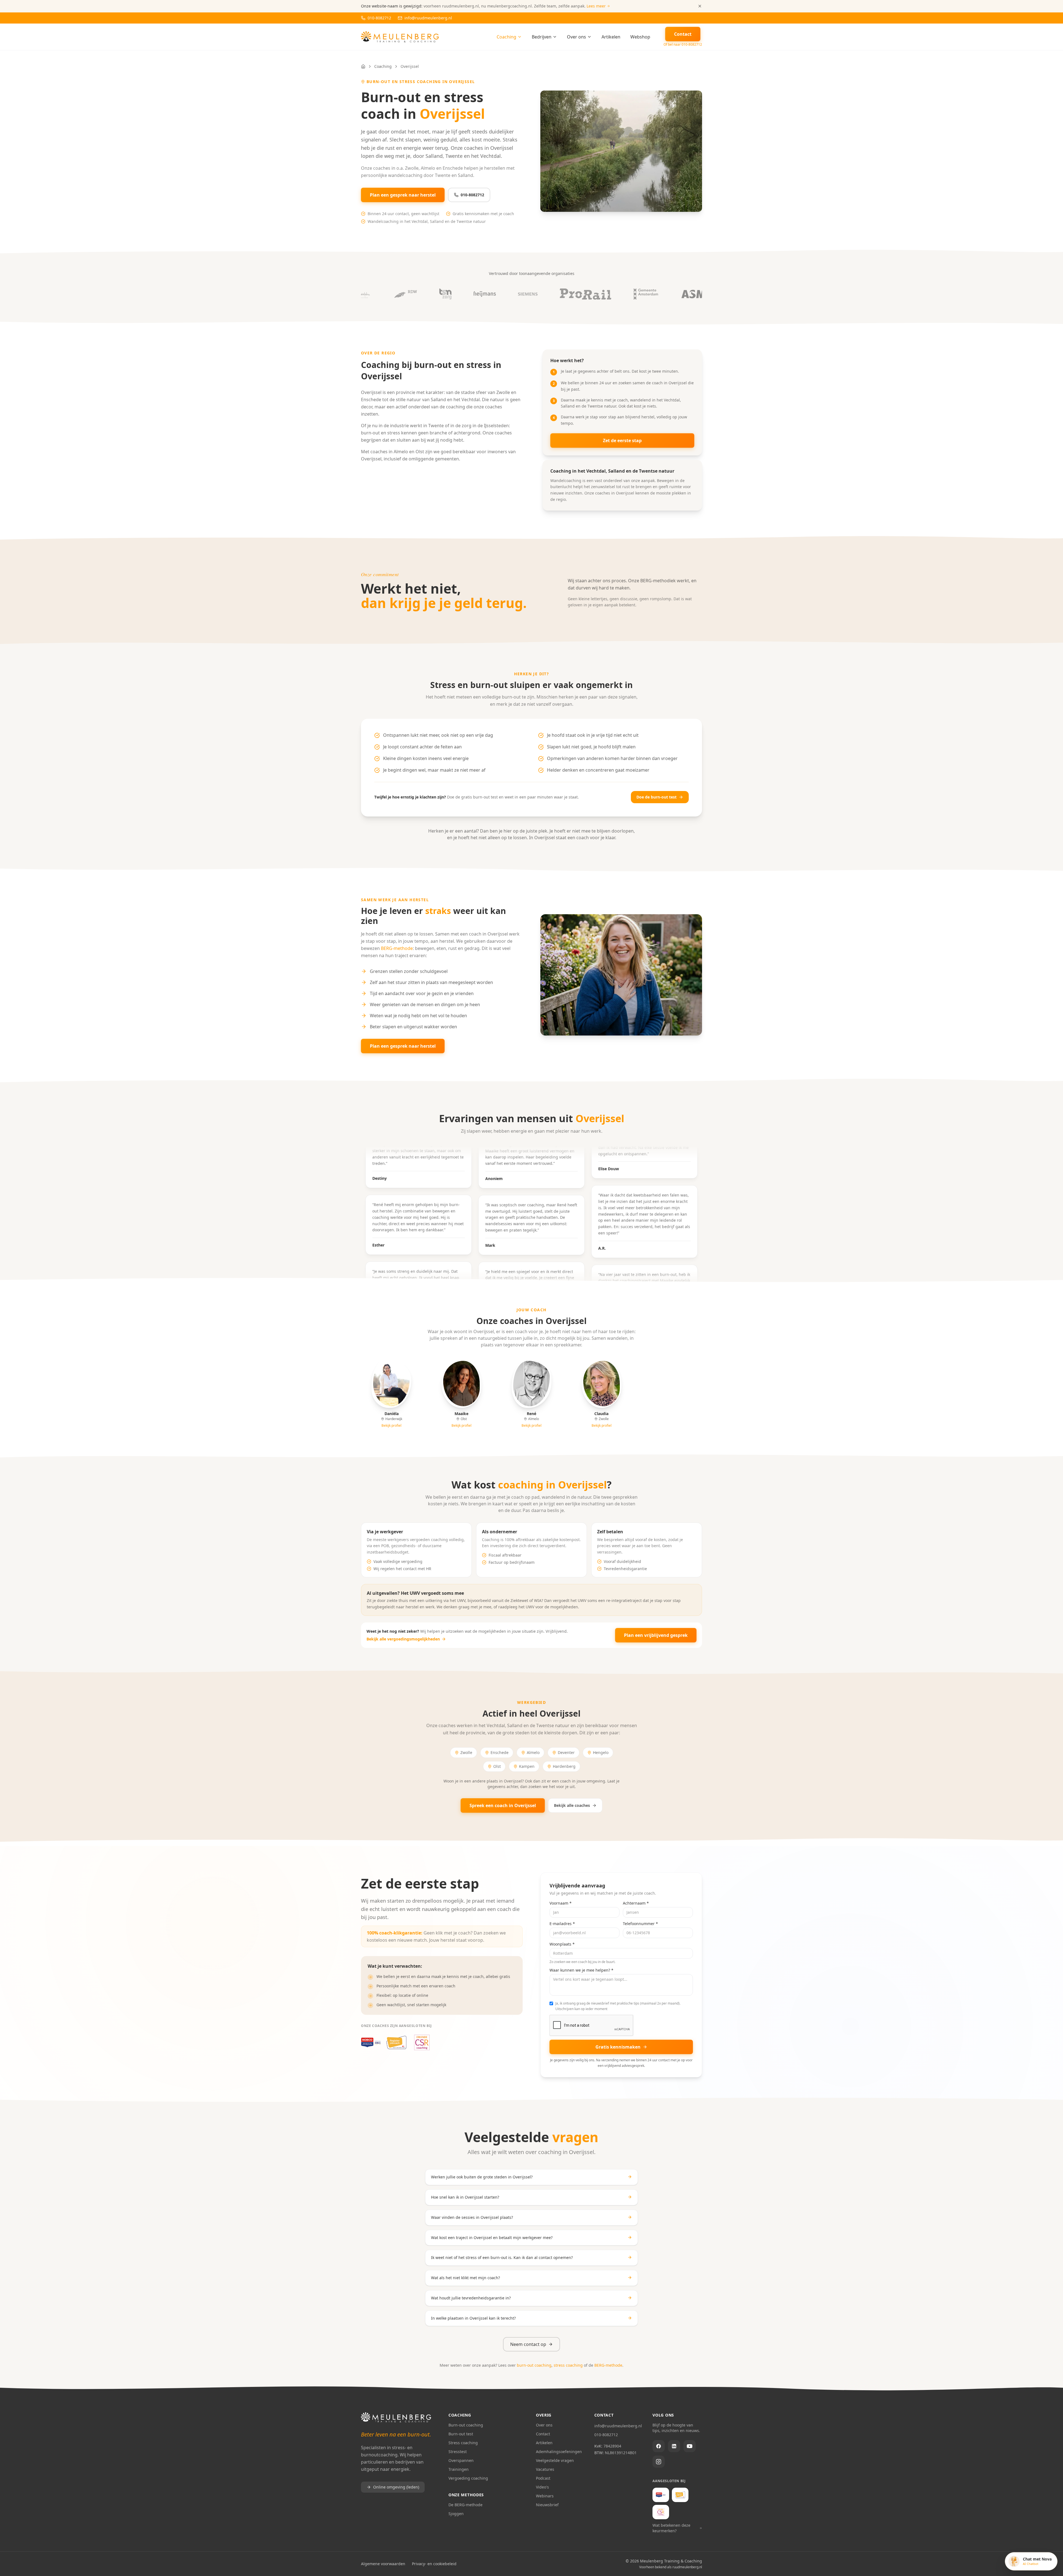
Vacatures (545, 2469)
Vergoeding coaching (468, 2478)
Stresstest (458, 2452)
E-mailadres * (562, 1924)
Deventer (566, 1752)
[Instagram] (659, 2462)
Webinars (545, 2496)
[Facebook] (659, 2446)
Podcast (543, 2478)
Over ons (576, 37)
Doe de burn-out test (656, 797)
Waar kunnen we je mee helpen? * (581, 1970)
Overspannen (461, 2460)
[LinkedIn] (674, 2446)
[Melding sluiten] (700, 6)
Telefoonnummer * (640, 1924)
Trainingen (459, 2469)
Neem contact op (528, 2344)
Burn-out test (461, 2434)
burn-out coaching (534, 2365)
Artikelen (611, 37)
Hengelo (601, 1752)
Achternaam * (636, 1903)
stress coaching (568, 2365)
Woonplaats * (562, 1944)
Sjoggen (456, 2514)
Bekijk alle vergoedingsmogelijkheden (403, 1639)
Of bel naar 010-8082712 (683, 45)
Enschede (500, 1752)
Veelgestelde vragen (555, 2460)
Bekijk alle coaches (572, 1805)
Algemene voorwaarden (383, 2564)
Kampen (527, 1766)
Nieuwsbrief (547, 2505)
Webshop (640, 37)
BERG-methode (397, 948)
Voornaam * (561, 1903)
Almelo (533, 1752)
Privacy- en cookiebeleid (434, 2564)
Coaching (506, 37)
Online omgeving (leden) (396, 2487)
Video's (542, 2487)
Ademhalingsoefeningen (559, 2452)
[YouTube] (690, 2446)
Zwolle (466, 1752)
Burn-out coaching (466, 2425)
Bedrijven (542, 37)
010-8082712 (472, 195)
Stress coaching (463, 2443)
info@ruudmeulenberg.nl (618, 2426)
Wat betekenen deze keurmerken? (671, 2528)
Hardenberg (564, 1766)
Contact (543, 2434)
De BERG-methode (465, 2505)
